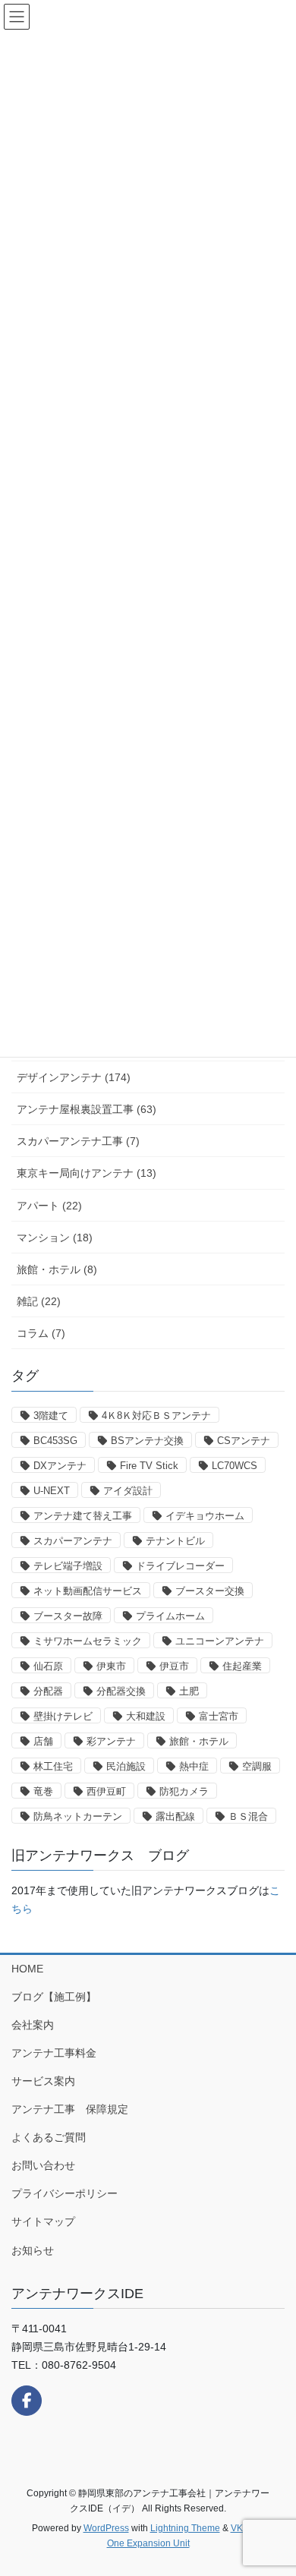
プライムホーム (170, 1616)
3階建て (51, 1416)
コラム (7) (41, 1333)
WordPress (106, 2528)
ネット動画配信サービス (88, 1591)
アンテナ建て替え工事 (83, 1516)
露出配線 (175, 1816)
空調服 (257, 1766)
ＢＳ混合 (248, 1816)
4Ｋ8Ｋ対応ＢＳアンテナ (156, 1416)
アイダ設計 (128, 1491)
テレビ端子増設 (68, 1566)
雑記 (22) (39, 1301)
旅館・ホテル (199, 1741)
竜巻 (43, 1791)
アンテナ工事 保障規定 (70, 2109)
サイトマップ (43, 2221)
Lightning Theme (185, 2528)
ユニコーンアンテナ (220, 1641)
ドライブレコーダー (180, 1566)
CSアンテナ (244, 1441)
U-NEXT (52, 1491)
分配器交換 (121, 1691)
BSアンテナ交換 (147, 1441)
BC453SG (55, 1441)
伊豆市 (174, 1666)
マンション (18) (55, 1238)
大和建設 (146, 1716)
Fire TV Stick (149, 1466)
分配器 (48, 1691)
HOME (27, 1969)
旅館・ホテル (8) (57, 1269)
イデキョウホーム (205, 1516)
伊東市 (111, 1666)
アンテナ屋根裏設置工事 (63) (87, 1109)
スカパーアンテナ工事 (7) (78, 1141)
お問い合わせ (43, 2165)
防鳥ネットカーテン (78, 1816)
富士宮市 (219, 1716)
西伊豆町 (106, 1791)
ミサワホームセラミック (88, 1641)
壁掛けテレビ (63, 1716)
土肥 (189, 1691)
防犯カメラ (184, 1791)
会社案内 (33, 2025)
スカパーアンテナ (73, 1541)
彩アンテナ (111, 1741)
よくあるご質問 (49, 2137)
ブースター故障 (68, 1616)
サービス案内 (43, 2081)
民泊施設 (126, 1766)
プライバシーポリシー (65, 2193)
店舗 (43, 1741)
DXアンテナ (60, 1466)
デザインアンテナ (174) (74, 1077)
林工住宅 (53, 1766)
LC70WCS (235, 1466)
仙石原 (48, 1666)
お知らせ (33, 2250)
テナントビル (175, 1541)
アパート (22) (49, 1206)
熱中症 (194, 1766)
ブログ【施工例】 (54, 1997)
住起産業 (242, 1666)
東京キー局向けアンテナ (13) (87, 1173)
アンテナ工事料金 (54, 2053)
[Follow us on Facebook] (27, 2401)
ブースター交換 (210, 1591)
